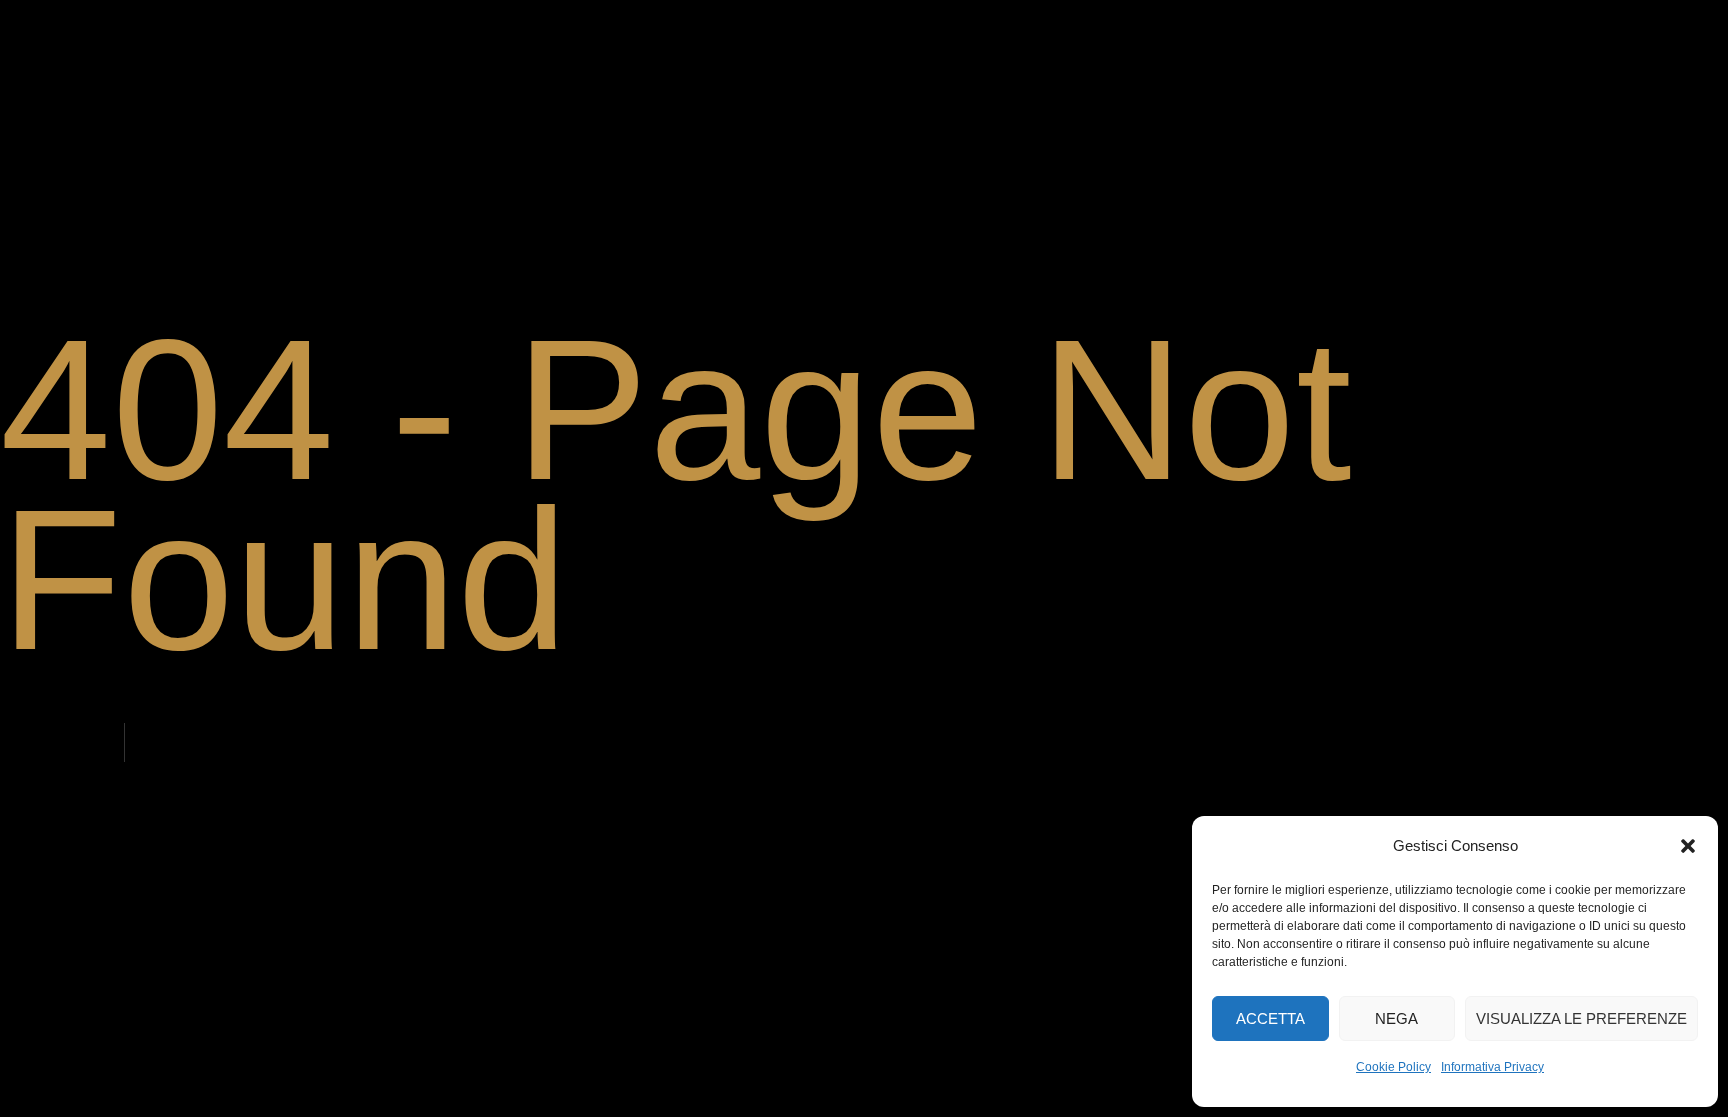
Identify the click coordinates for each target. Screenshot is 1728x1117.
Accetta (1270, 1018)
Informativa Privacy (1492, 1067)
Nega (1396, 1018)
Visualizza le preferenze (1581, 1018)
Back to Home (64, 743)
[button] (1688, 846)
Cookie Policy (1393, 1067)
